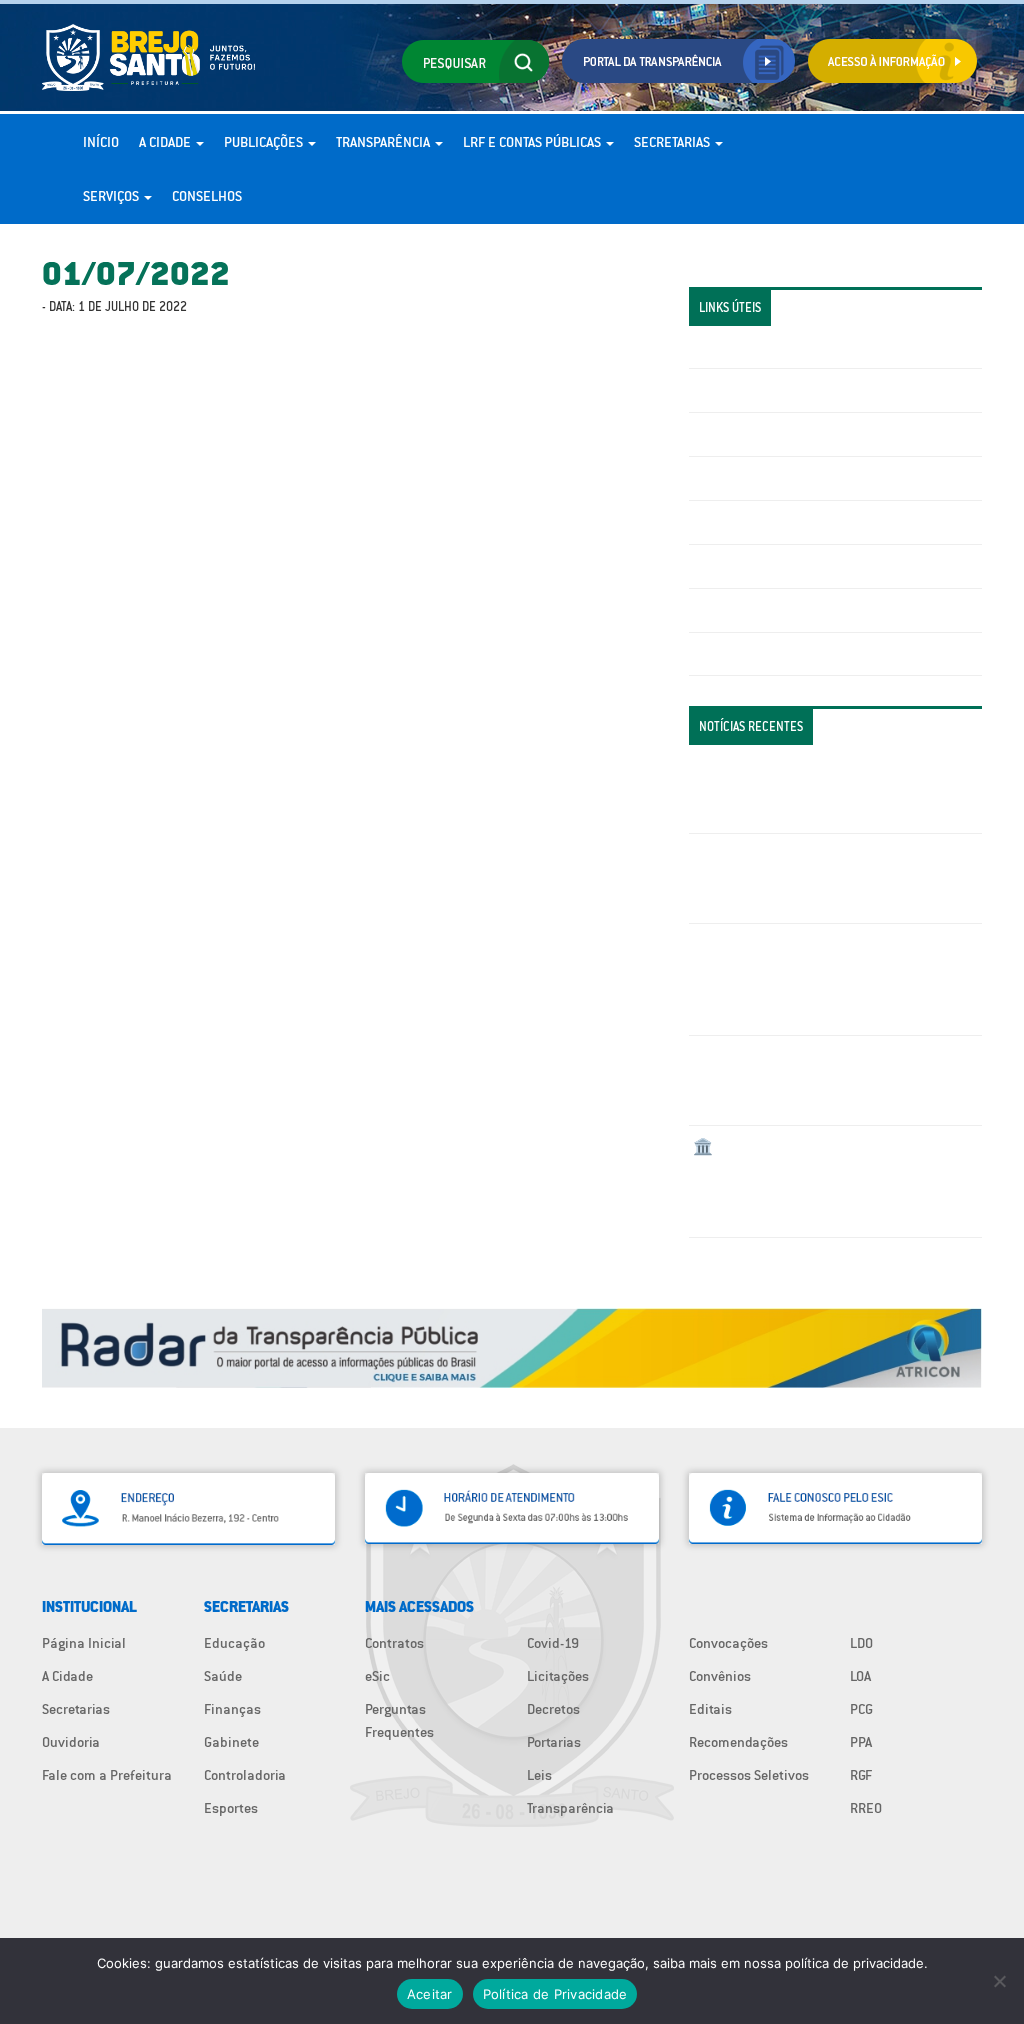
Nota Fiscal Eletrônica (760, 522)
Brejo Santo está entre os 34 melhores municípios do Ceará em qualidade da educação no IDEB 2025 (808, 1080)
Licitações (724, 478)
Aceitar (430, 1994)
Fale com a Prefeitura (107, 1775)
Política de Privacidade (555, 1994)
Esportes (231, 1808)
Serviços (112, 196)
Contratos (394, 1643)
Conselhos (207, 196)
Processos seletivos (753, 610)
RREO (866, 1808)
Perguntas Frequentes (759, 566)
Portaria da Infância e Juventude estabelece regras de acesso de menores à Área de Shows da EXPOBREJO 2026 (831, 789)
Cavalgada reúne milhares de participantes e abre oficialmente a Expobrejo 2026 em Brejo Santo (830, 878)
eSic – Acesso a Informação (776, 434)
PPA (861, 1742)
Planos (714, 654)
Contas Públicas (742, 390)
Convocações (728, 1643)
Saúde (223, 1676)
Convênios (720, 1676)
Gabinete (231, 1742)
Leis (539, 1775)
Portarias (554, 1742)
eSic (377, 1676)
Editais (710, 1709)
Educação (234, 1643)
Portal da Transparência (764, 347)
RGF (861, 1775)
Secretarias (673, 142)
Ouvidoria (71, 1742)
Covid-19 (553, 1643)
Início (101, 142)
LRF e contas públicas (533, 142)
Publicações (265, 142)
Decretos (553, 1709)
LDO (861, 1643)
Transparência (384, 142)
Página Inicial (84, 1643)
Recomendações (738, 1742)
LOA (860, 1676)
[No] (999, 1981)
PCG (861, 1709)
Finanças (232, 1709)
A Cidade (166, 142)
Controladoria (245, 1775)
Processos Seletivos (749, 1775)
